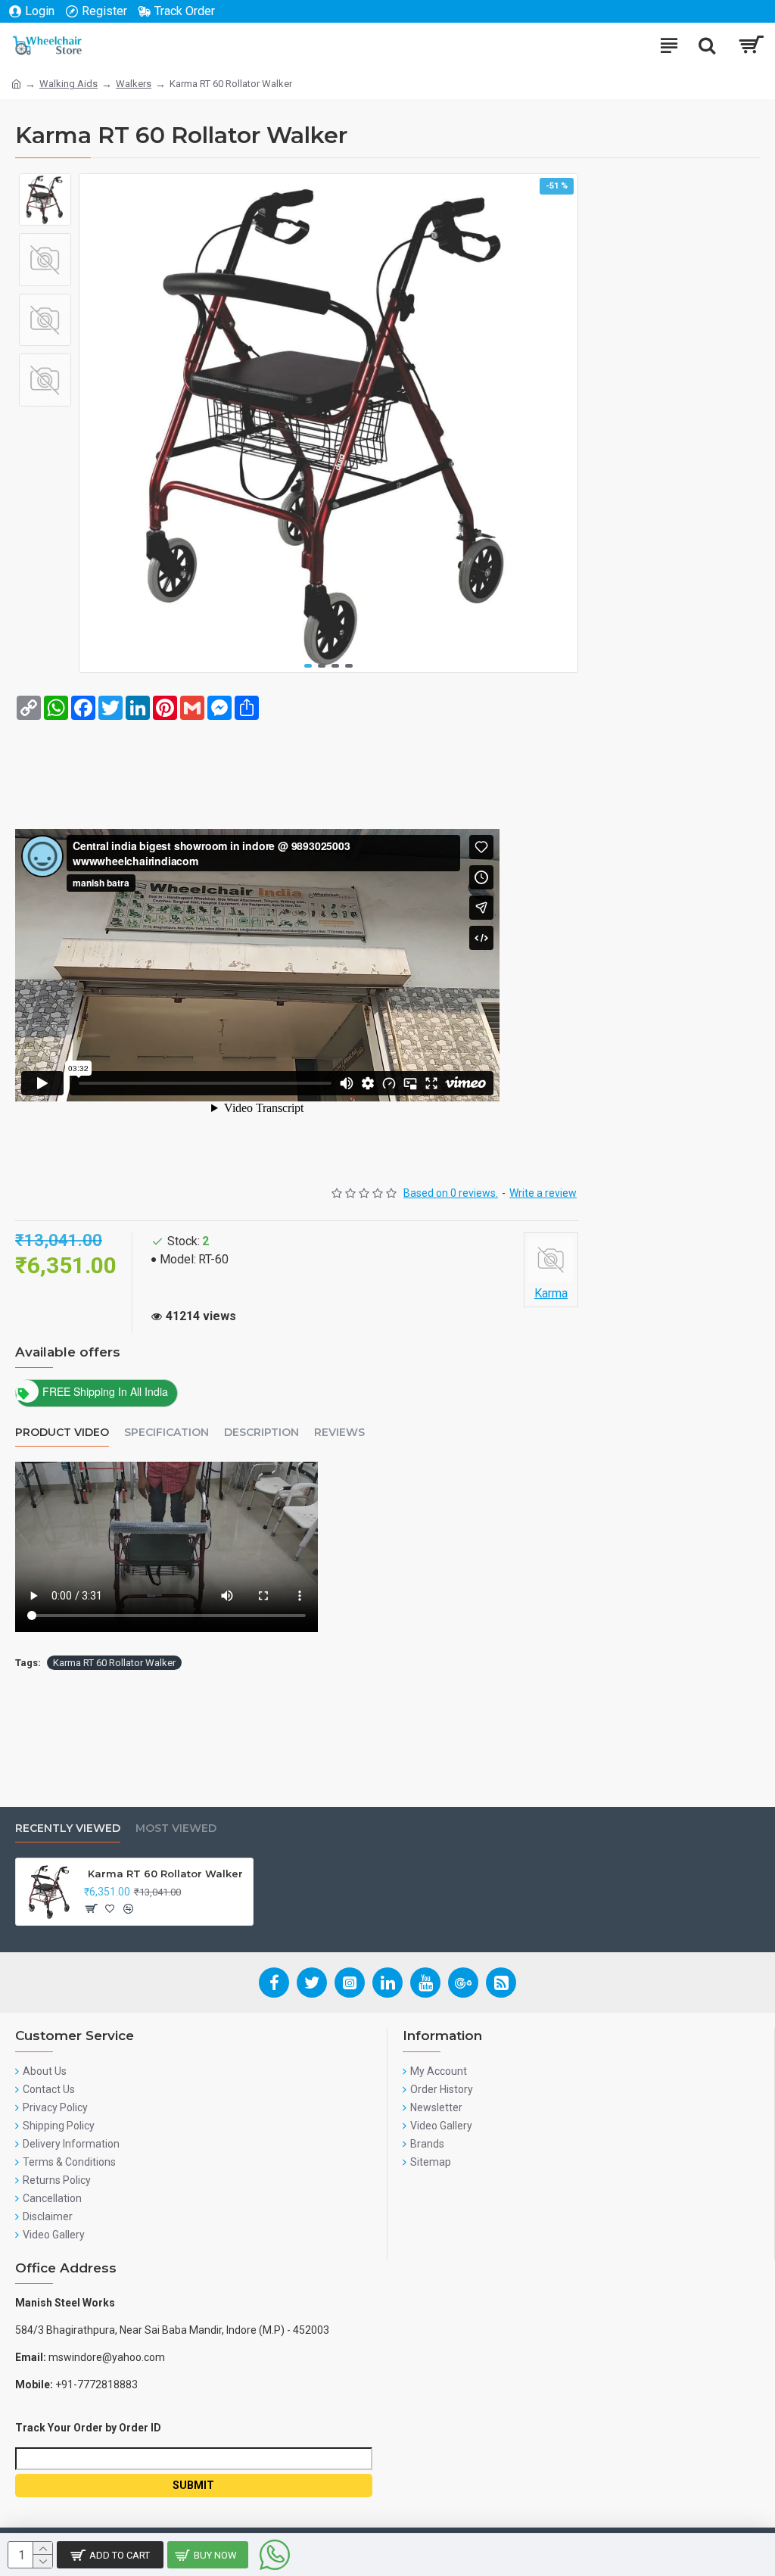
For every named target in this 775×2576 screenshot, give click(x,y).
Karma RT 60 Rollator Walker (114, 1663)
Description (261, 1433)
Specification (167, 1433)
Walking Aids (68, 84)
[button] (308, 666)
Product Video (62, 1433)
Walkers (134, 84)
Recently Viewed (68, 1828)
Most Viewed (176, 1828)
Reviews (339, 1433)
